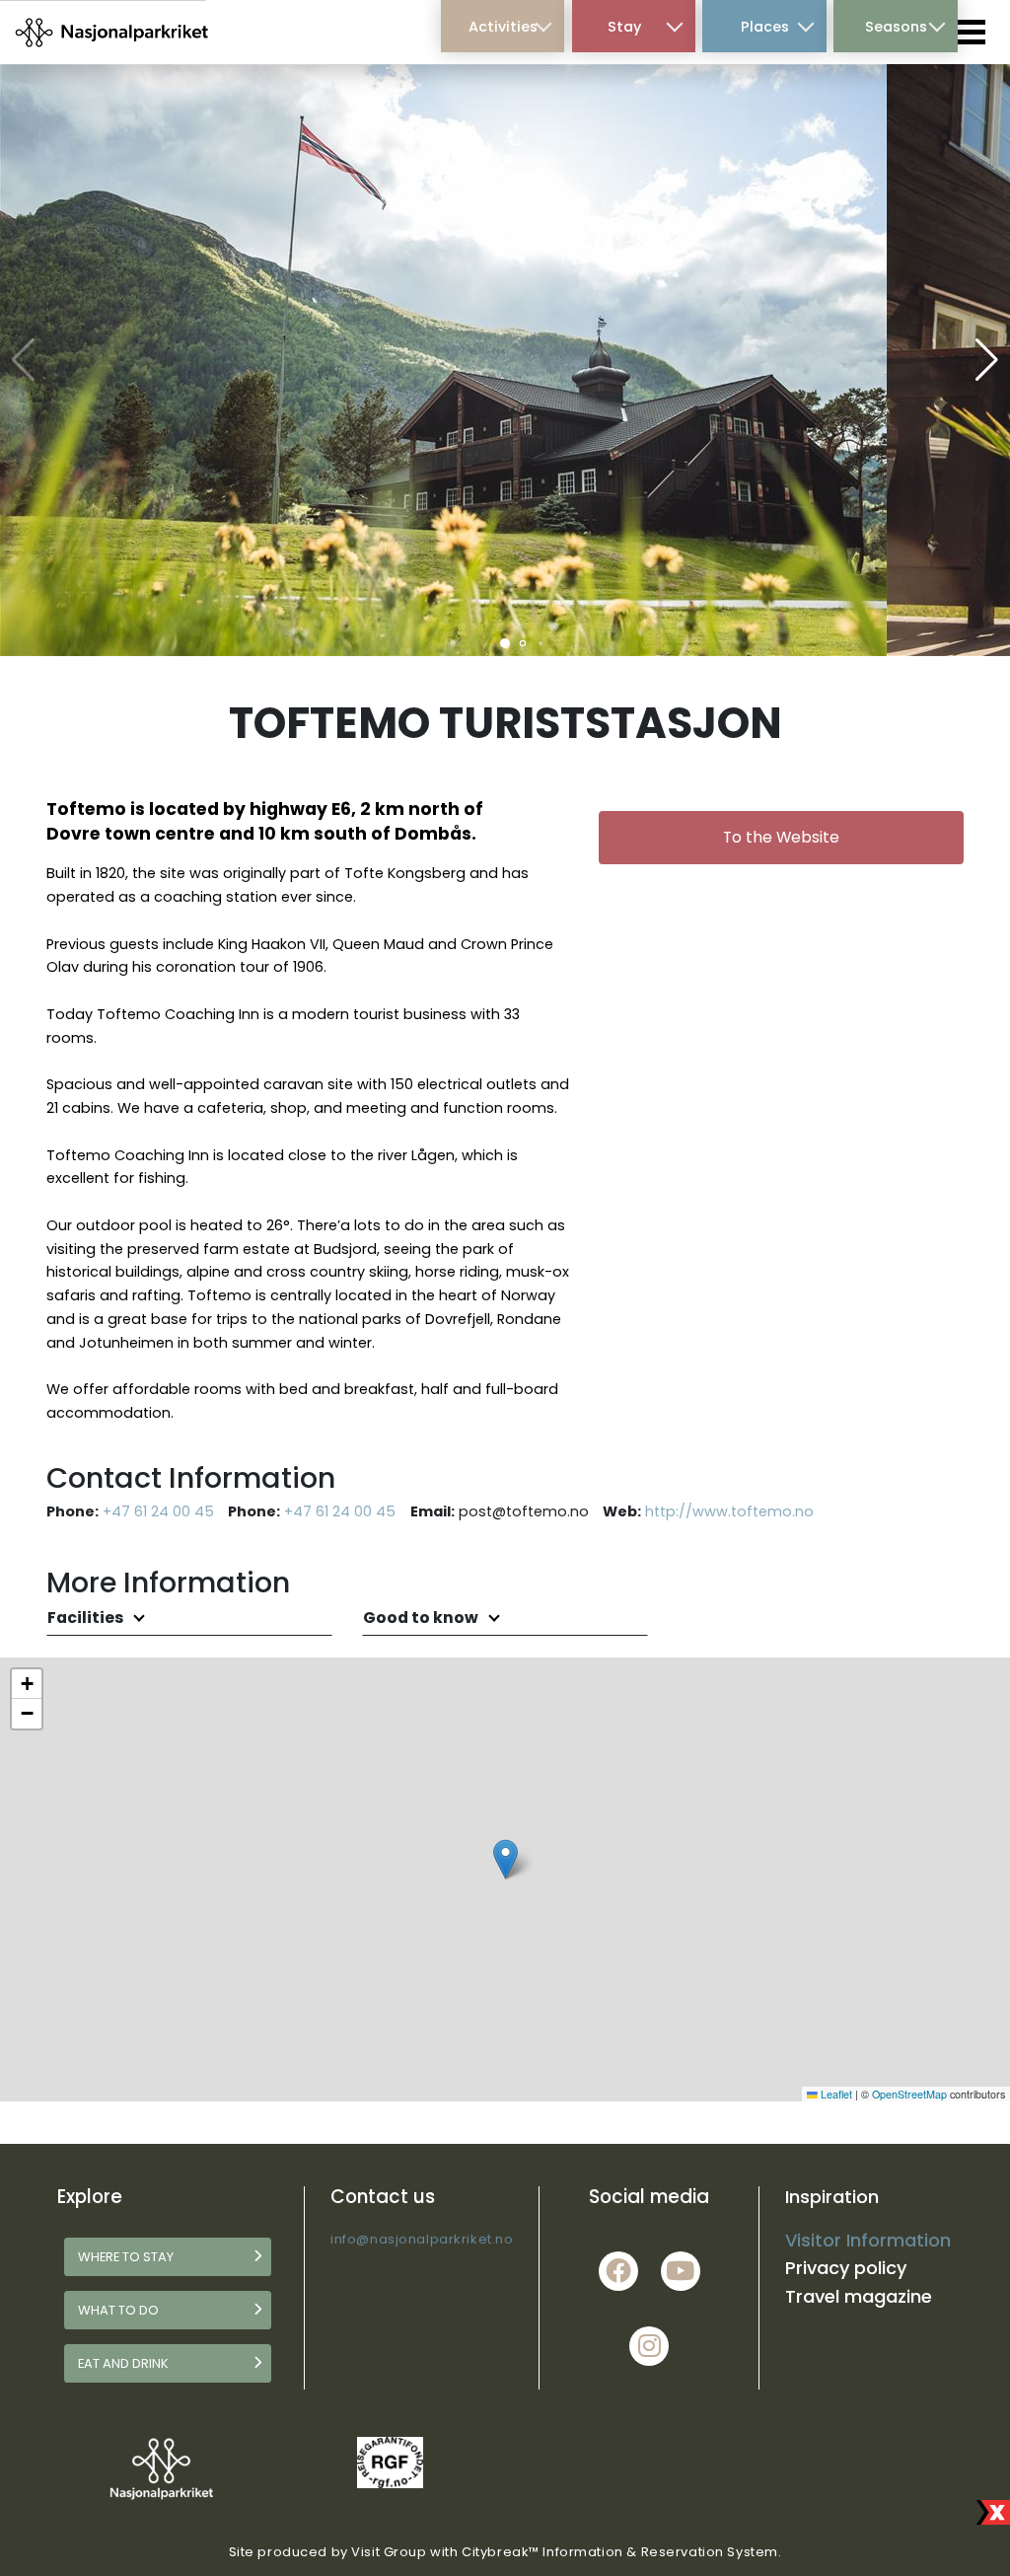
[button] (505, 643)
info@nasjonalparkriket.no (422, 2239)
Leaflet (835, 2094)
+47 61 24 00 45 (158, 1511)
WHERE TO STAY (126, 2257)
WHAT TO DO (118, 2310)
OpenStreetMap (909, 2094)
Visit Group (389, 2552)
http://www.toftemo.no (729, 1511)
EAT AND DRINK (123, 2363)
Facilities (87, 1618)
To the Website (781, 837)
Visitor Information (868, 2240)
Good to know (422, 1618)
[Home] (113, 32)
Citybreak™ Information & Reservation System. (621, 2552)
